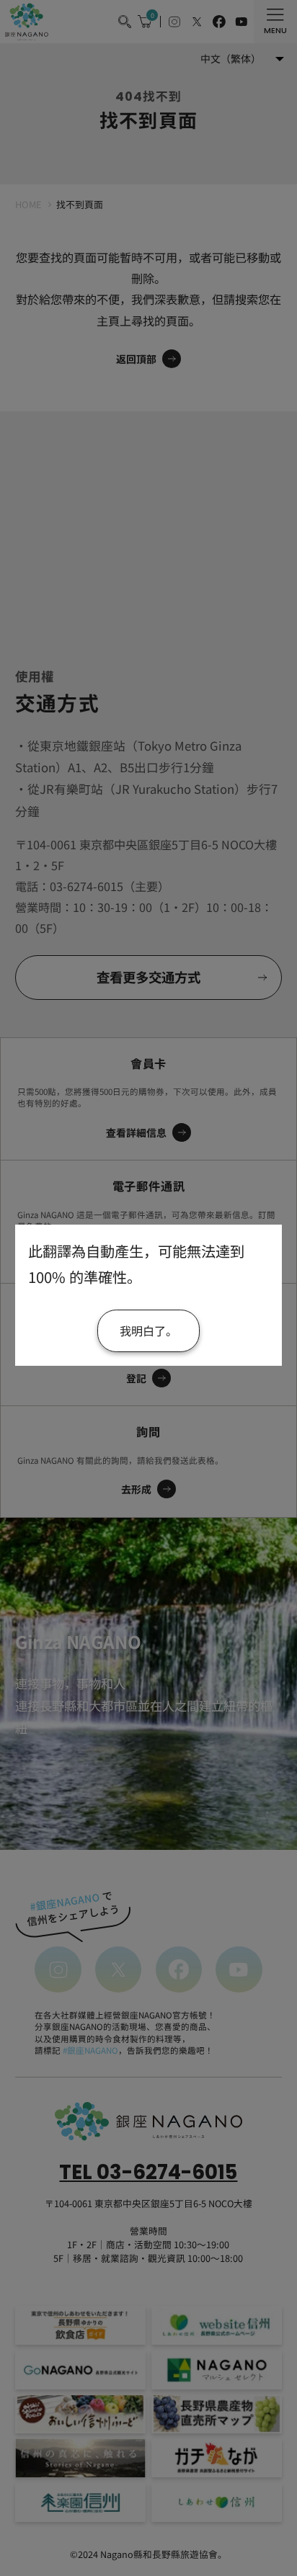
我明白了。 (148, 1331)
